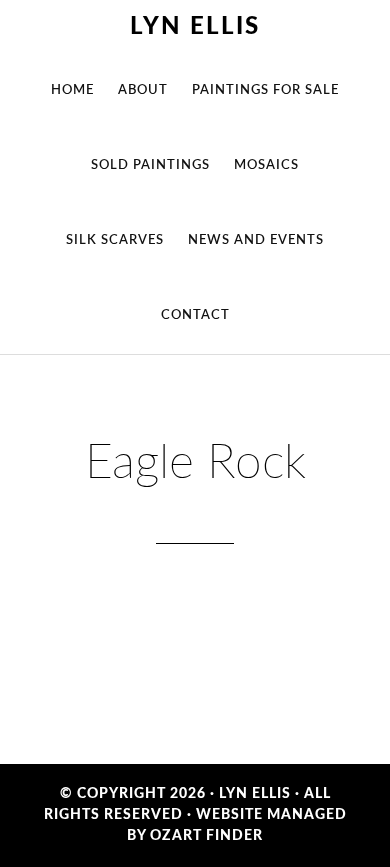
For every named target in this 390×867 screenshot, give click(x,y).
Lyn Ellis (195, 27)
